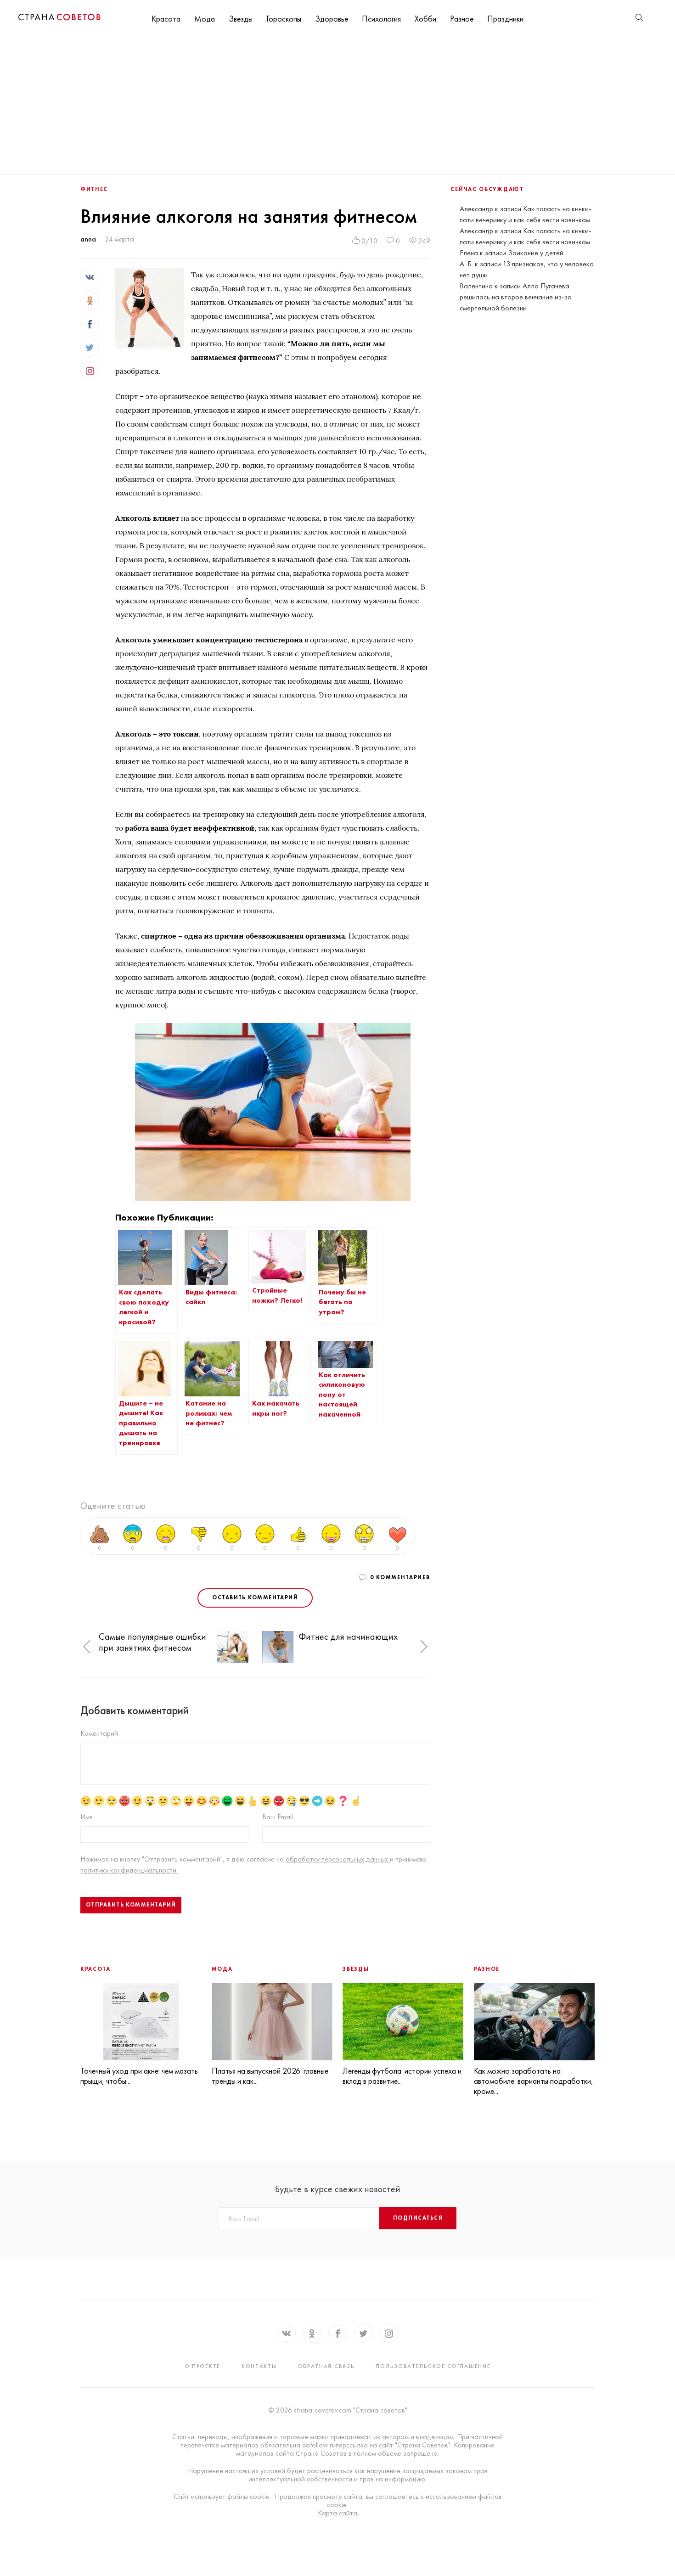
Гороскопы (284, 19)
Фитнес (94, 189)
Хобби (425, 19)
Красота (166, 19)
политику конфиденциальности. (129, 1870)
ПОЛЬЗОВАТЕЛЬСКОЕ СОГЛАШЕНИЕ (433, 2366)
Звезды (241, 19)
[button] (87, 1647)
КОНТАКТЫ (259, 2366)
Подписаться (418, 2218)
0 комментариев (400, 1577)
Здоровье (332, 19)
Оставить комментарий (255, 1597)
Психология (381, 19)
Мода (205, 19)
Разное (462, 19)
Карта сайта (337, 2513)
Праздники (505, 19)
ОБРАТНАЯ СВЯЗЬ (326, 2366)
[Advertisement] (337, 106)
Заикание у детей (536, 253)
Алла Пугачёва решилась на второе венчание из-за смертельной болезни (516, 297)
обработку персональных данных (338, 1859)
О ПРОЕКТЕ (202, 2366)
